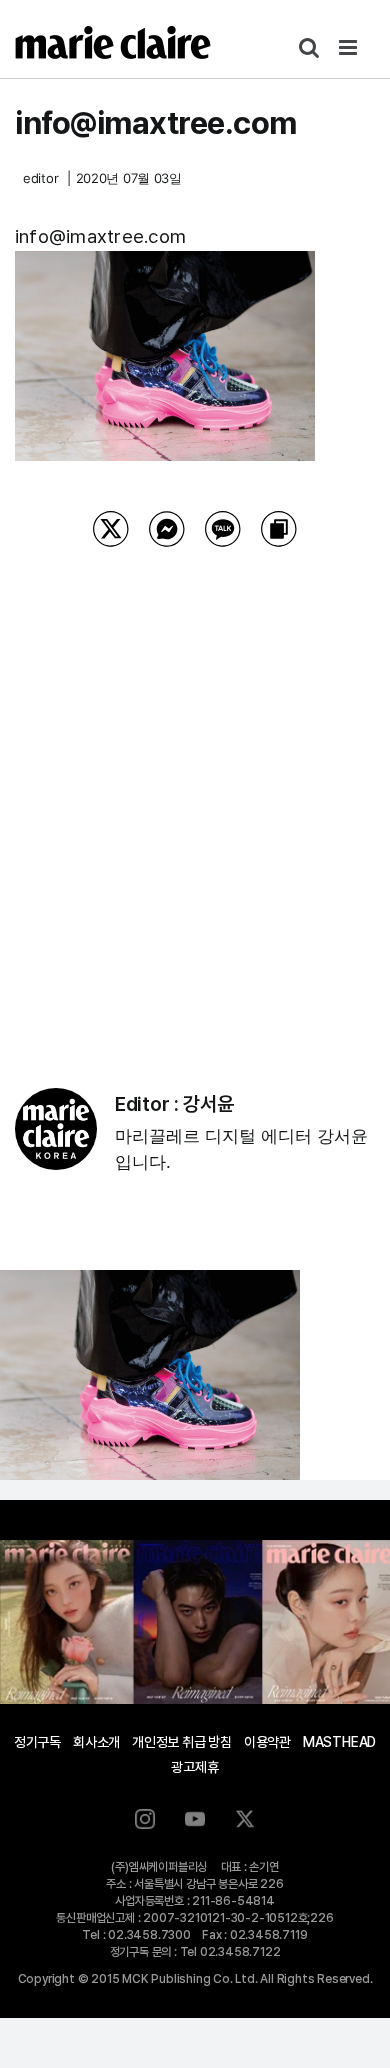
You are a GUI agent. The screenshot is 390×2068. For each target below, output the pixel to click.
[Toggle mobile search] (309, 47)
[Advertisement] (195, 792)
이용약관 (267, 1742)
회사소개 (96, 1742)
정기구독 (37, 1742)
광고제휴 (194, 1767)
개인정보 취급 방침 (182, 1742)
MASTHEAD (339, 1742)
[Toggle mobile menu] (349, 47)
